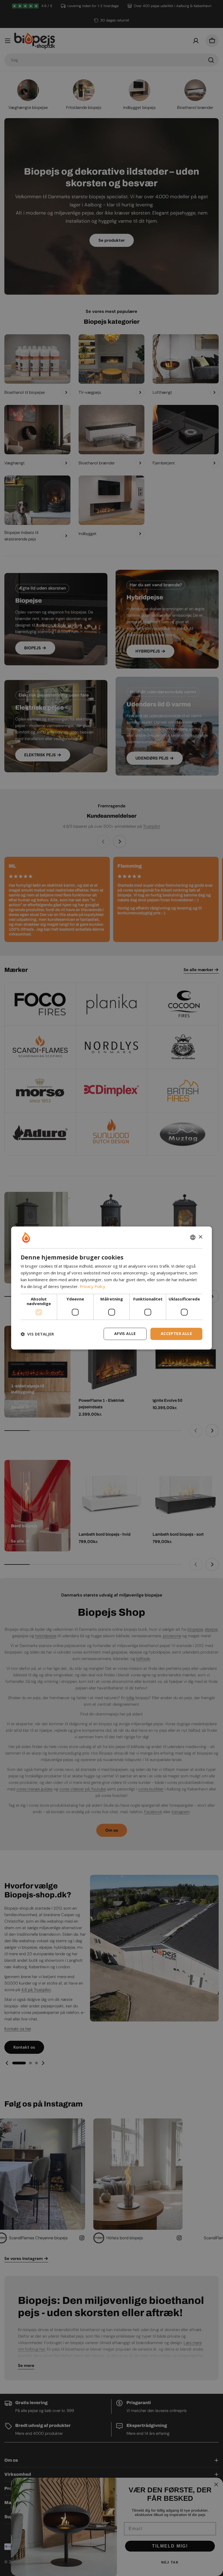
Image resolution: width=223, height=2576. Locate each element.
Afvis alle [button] (125, 1334)
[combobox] (193, 1237)
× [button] (200, 1237)
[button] (37, 1334)
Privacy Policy (92, 1286)
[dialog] (112, 1288)
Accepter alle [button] (176, 1334)
